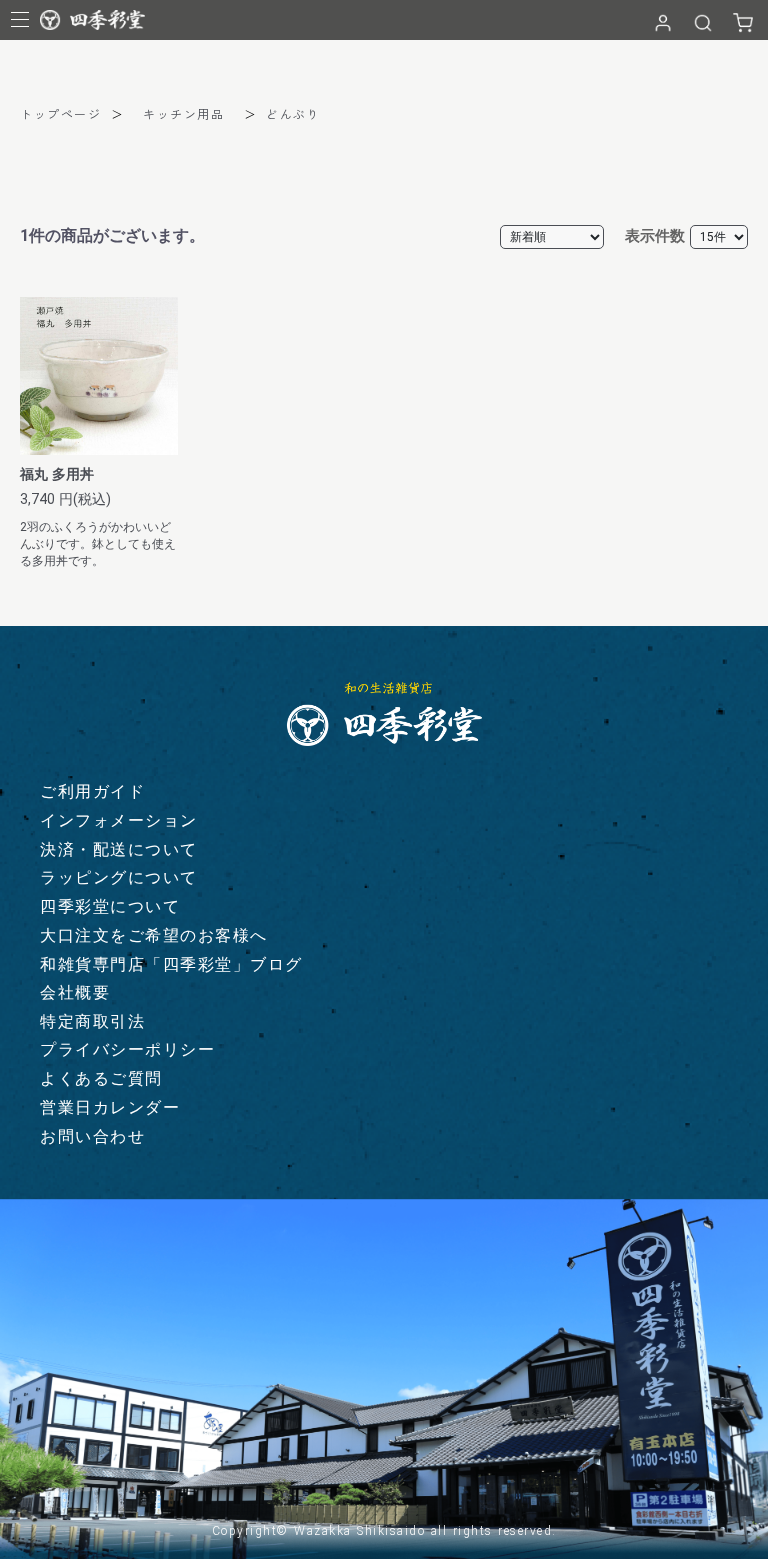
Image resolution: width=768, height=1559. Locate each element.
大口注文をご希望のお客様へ (154, 935)
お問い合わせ (92, 1136)
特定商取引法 (92, 1021)
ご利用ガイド (92, 791)
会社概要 (75, 992)
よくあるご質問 (101, 1078)
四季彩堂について (110, 906)
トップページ (60, 113)
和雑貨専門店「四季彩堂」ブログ (171, 964)
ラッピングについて (119, 877)
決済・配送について (119, 849)
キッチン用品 (183, 113)
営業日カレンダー (110, 1107)
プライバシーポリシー (127, 1049)
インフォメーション (119, 820)
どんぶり (293, 113)
